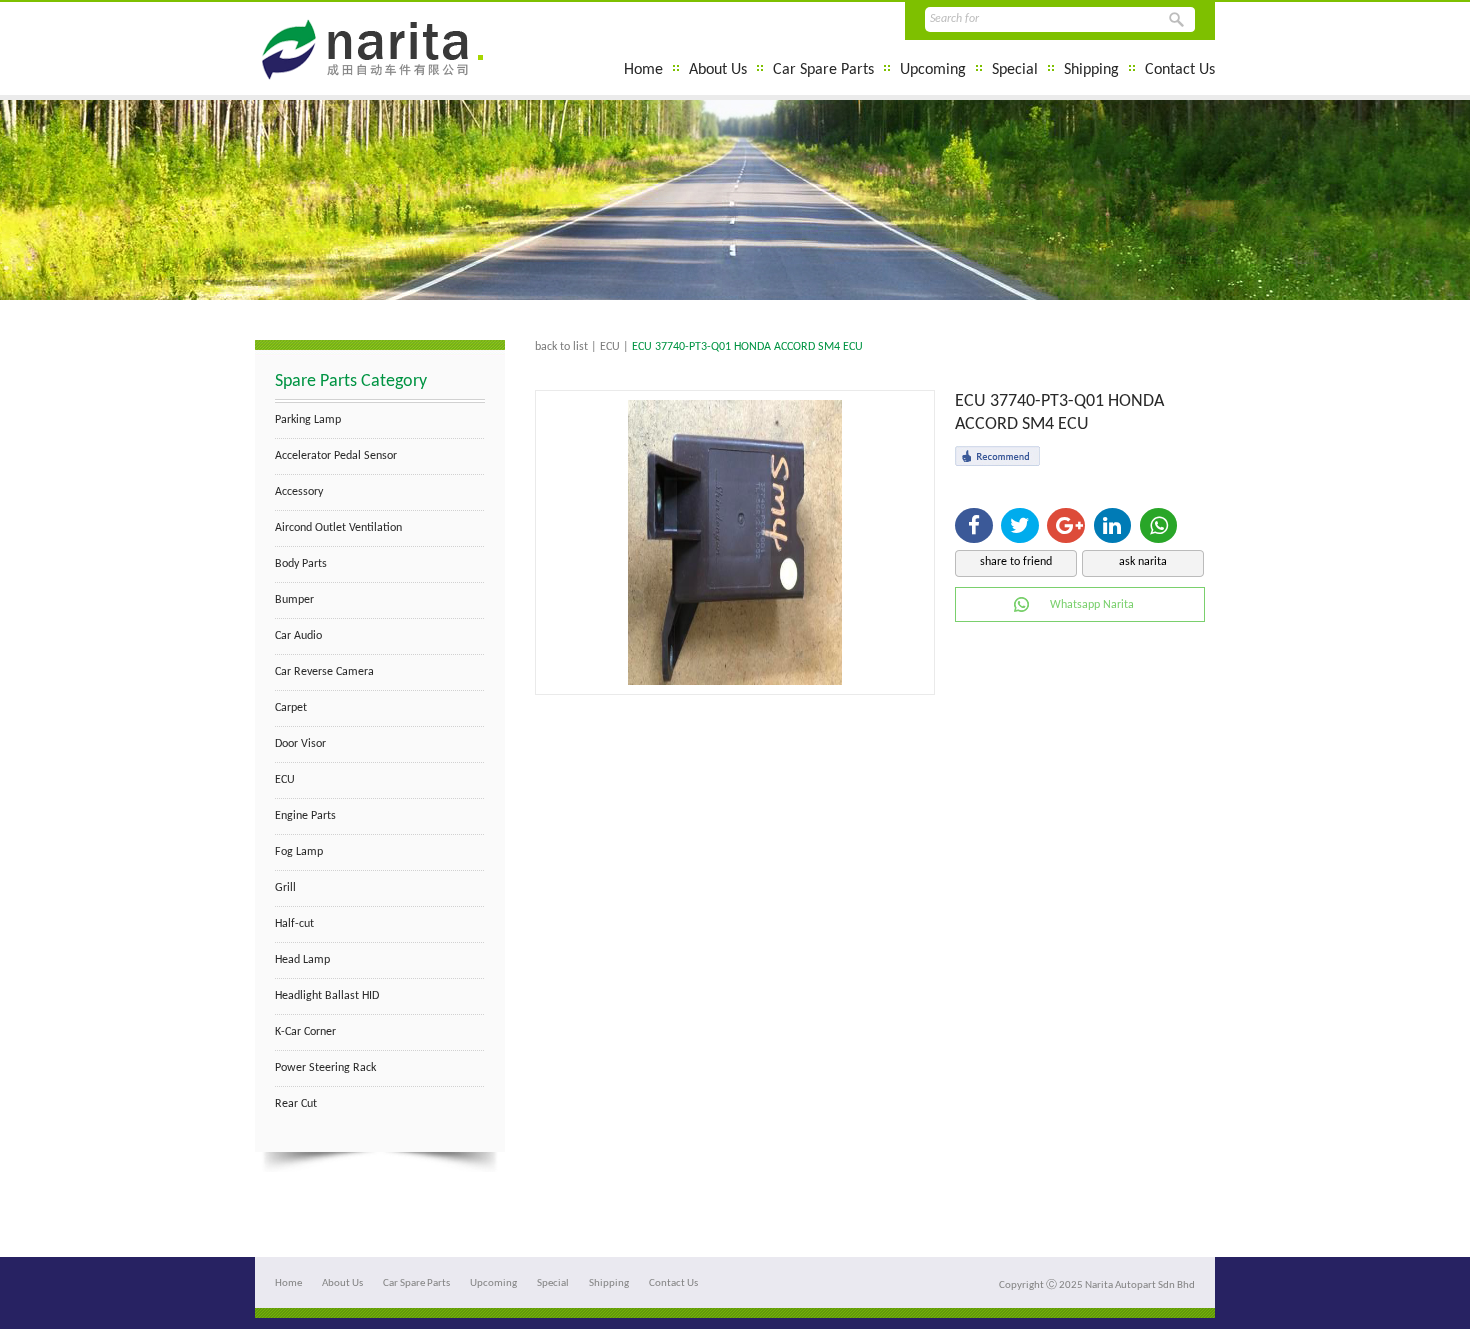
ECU (285, 780)
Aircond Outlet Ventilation (338, 528)
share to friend (1016, 562)
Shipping (1091, 70)
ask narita (1143, 562)
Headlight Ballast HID (327, 996)
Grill (285, 888)
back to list (561, 347)
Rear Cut (296, 1104)
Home (643, 70)
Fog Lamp (299, 852)
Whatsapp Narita (1092, 605)
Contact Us (1180, 70)
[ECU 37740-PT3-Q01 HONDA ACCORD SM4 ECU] (735, 681)
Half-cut (294, 924)
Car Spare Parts (823, 70)
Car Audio (298, 636)
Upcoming (933, 70)
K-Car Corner (305, 1032)
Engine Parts (305, 816)
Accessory (299, 492)
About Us (718, 70)
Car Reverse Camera (324, 672)
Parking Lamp (308, 420)
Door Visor (300, 744)
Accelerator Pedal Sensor (336, 456)
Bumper (294, 600)
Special (1015, 70)
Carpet (291, 708)
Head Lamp (302, 960)
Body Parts (301, 564)
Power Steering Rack (325, 1068)
